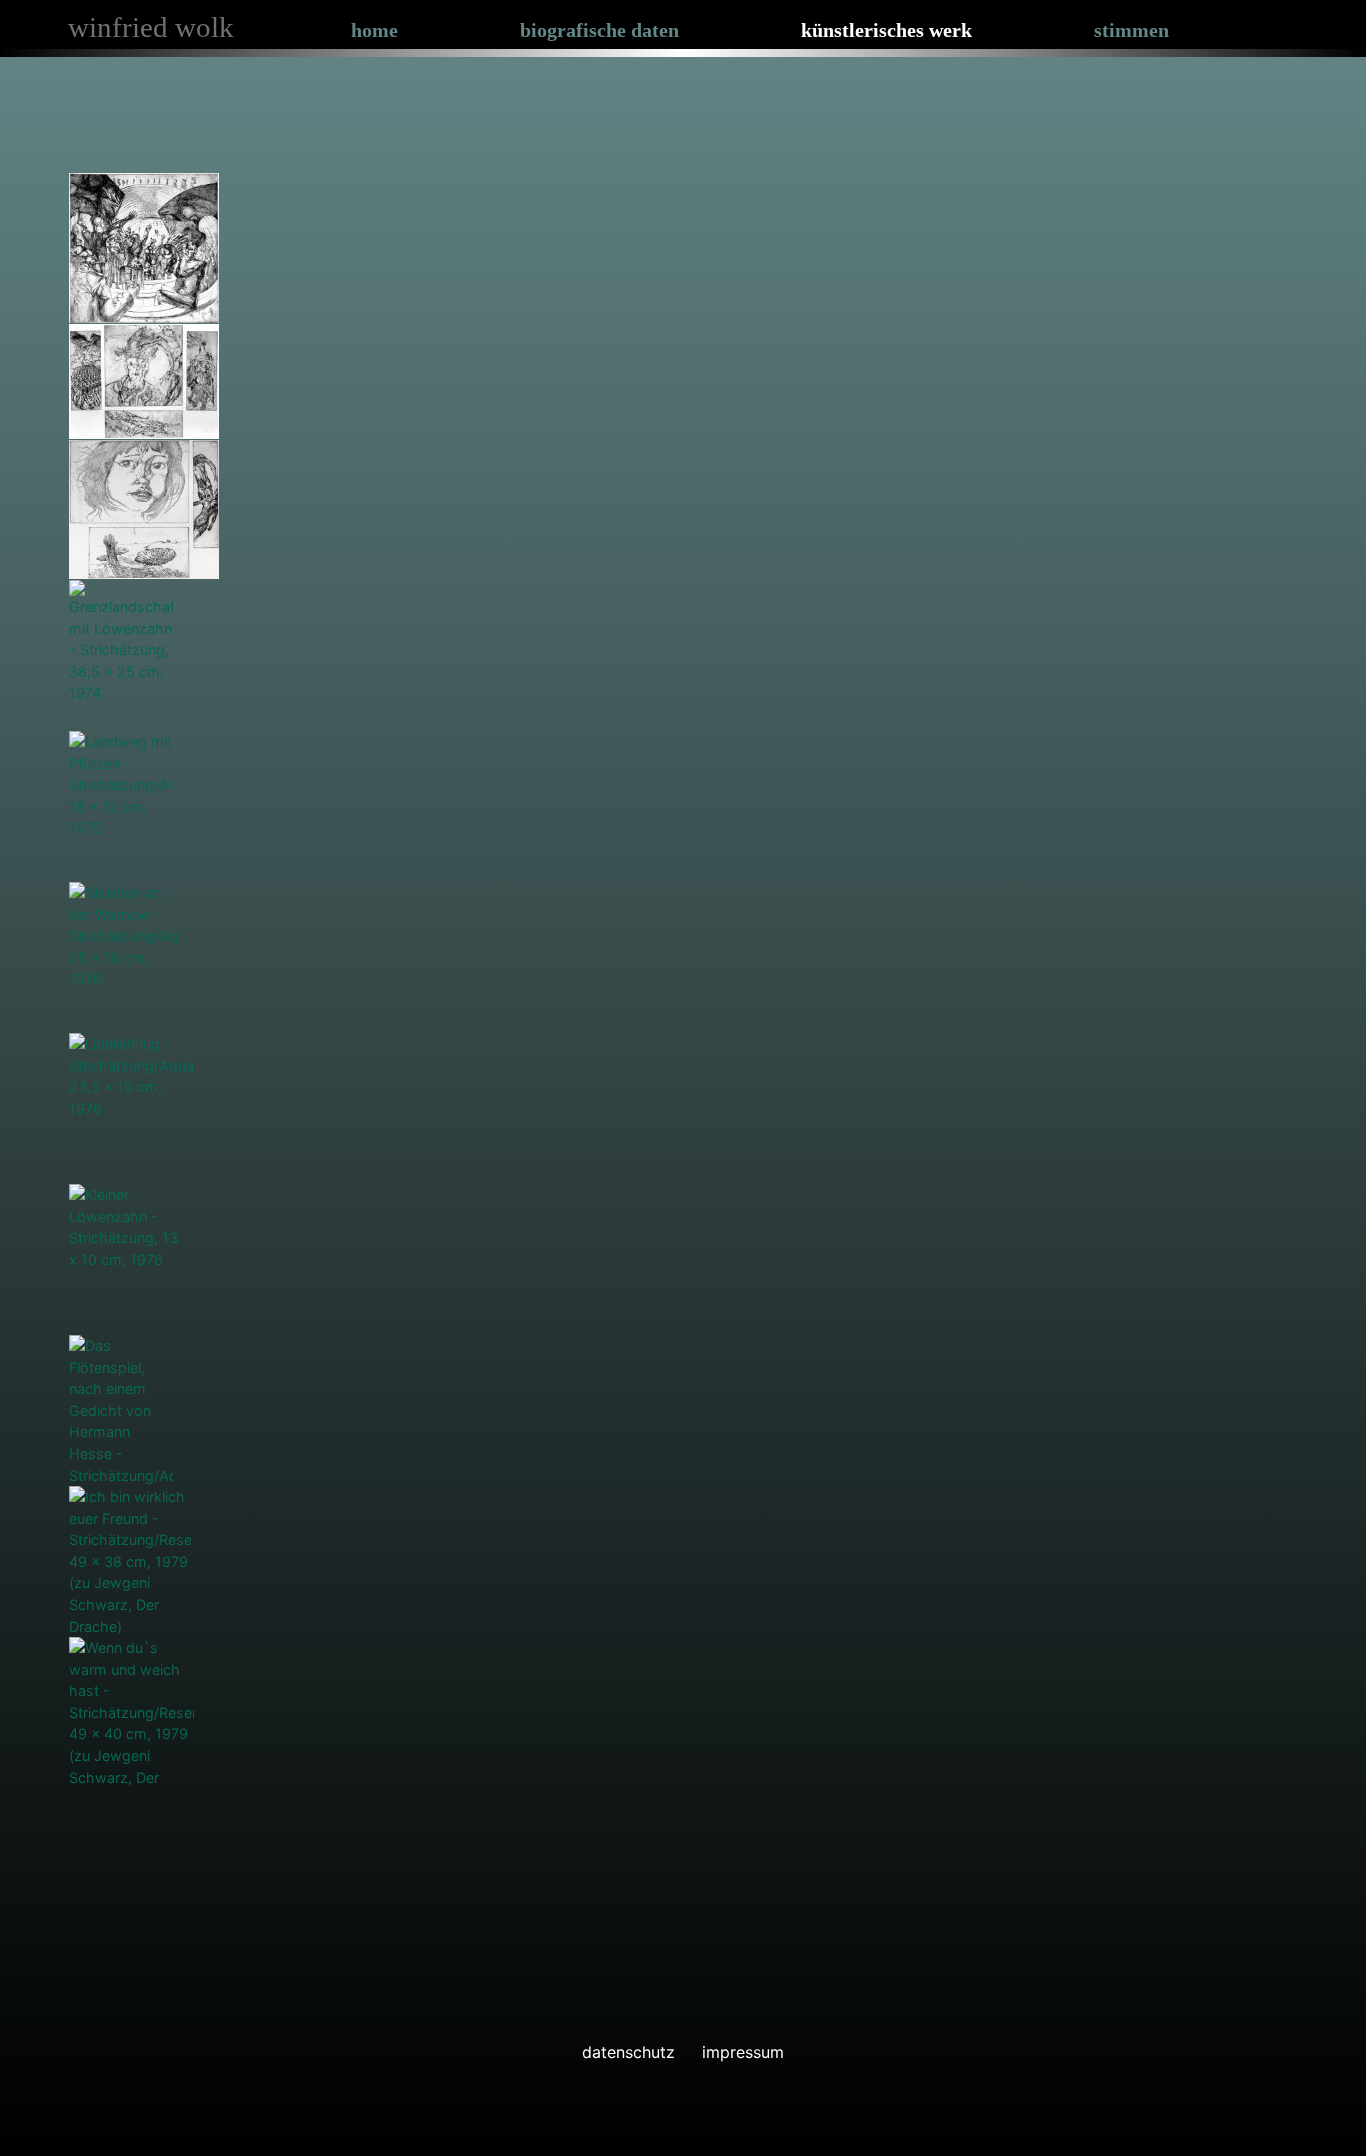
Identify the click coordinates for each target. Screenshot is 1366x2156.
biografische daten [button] (599, 30)
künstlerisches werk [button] (886, 30)
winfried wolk (151, 27)
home (374, 30)
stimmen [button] (1131, 30)
